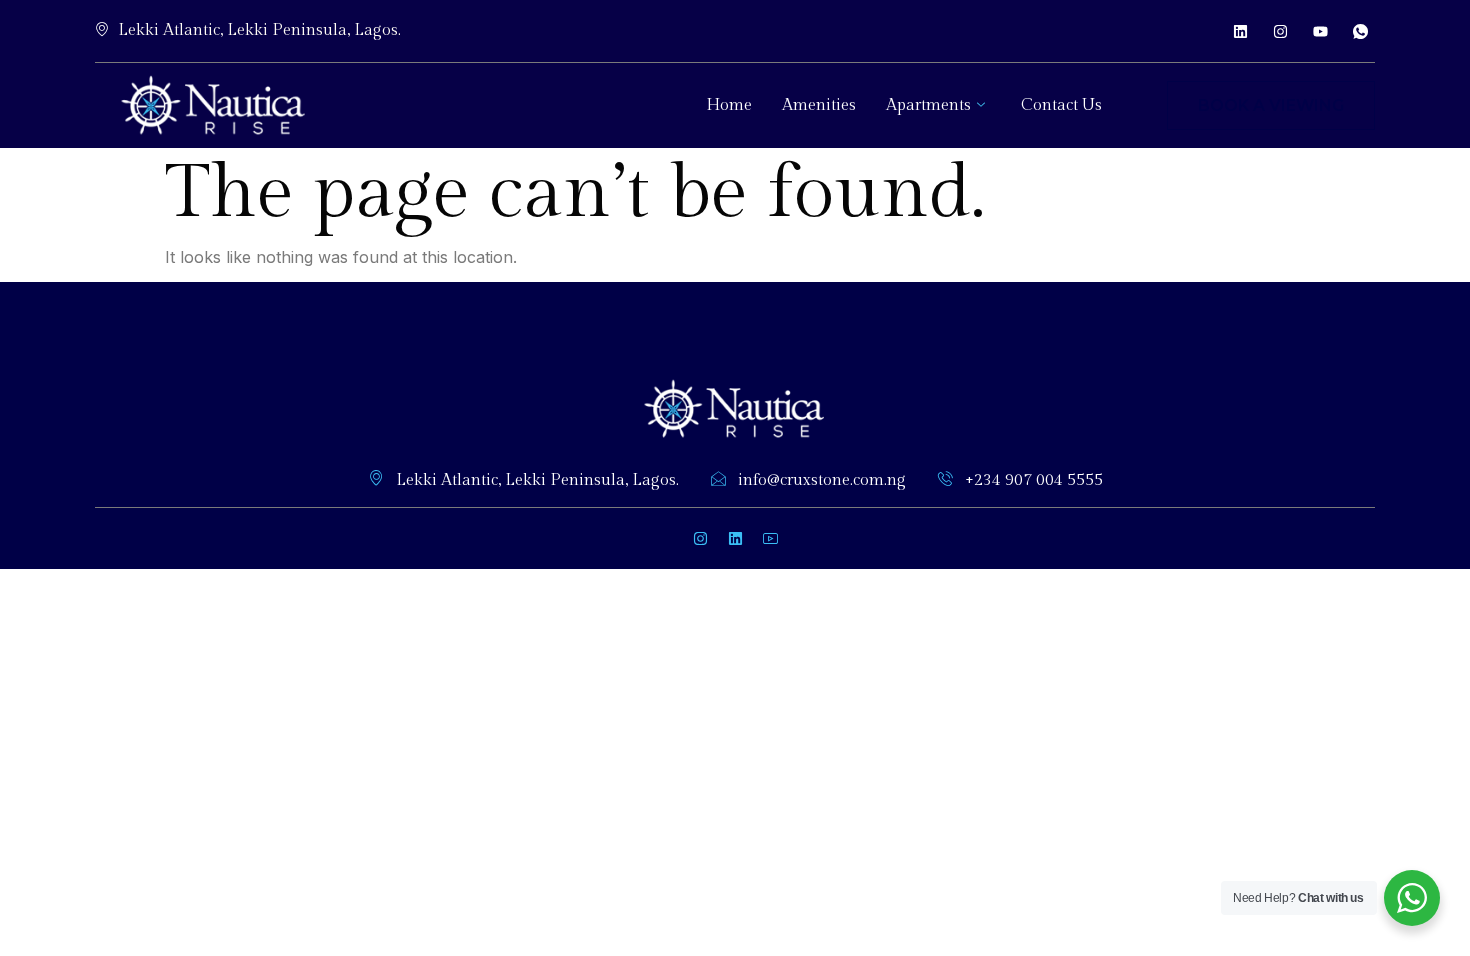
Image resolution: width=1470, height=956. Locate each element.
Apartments (928, 105)
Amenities (819, 105)
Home (729, 105)
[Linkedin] (1240, 31)
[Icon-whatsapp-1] (1360, 31)
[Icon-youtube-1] (770, 538)
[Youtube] (1320, 31)
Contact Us (1061, 105)
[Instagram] (1280, 31)
